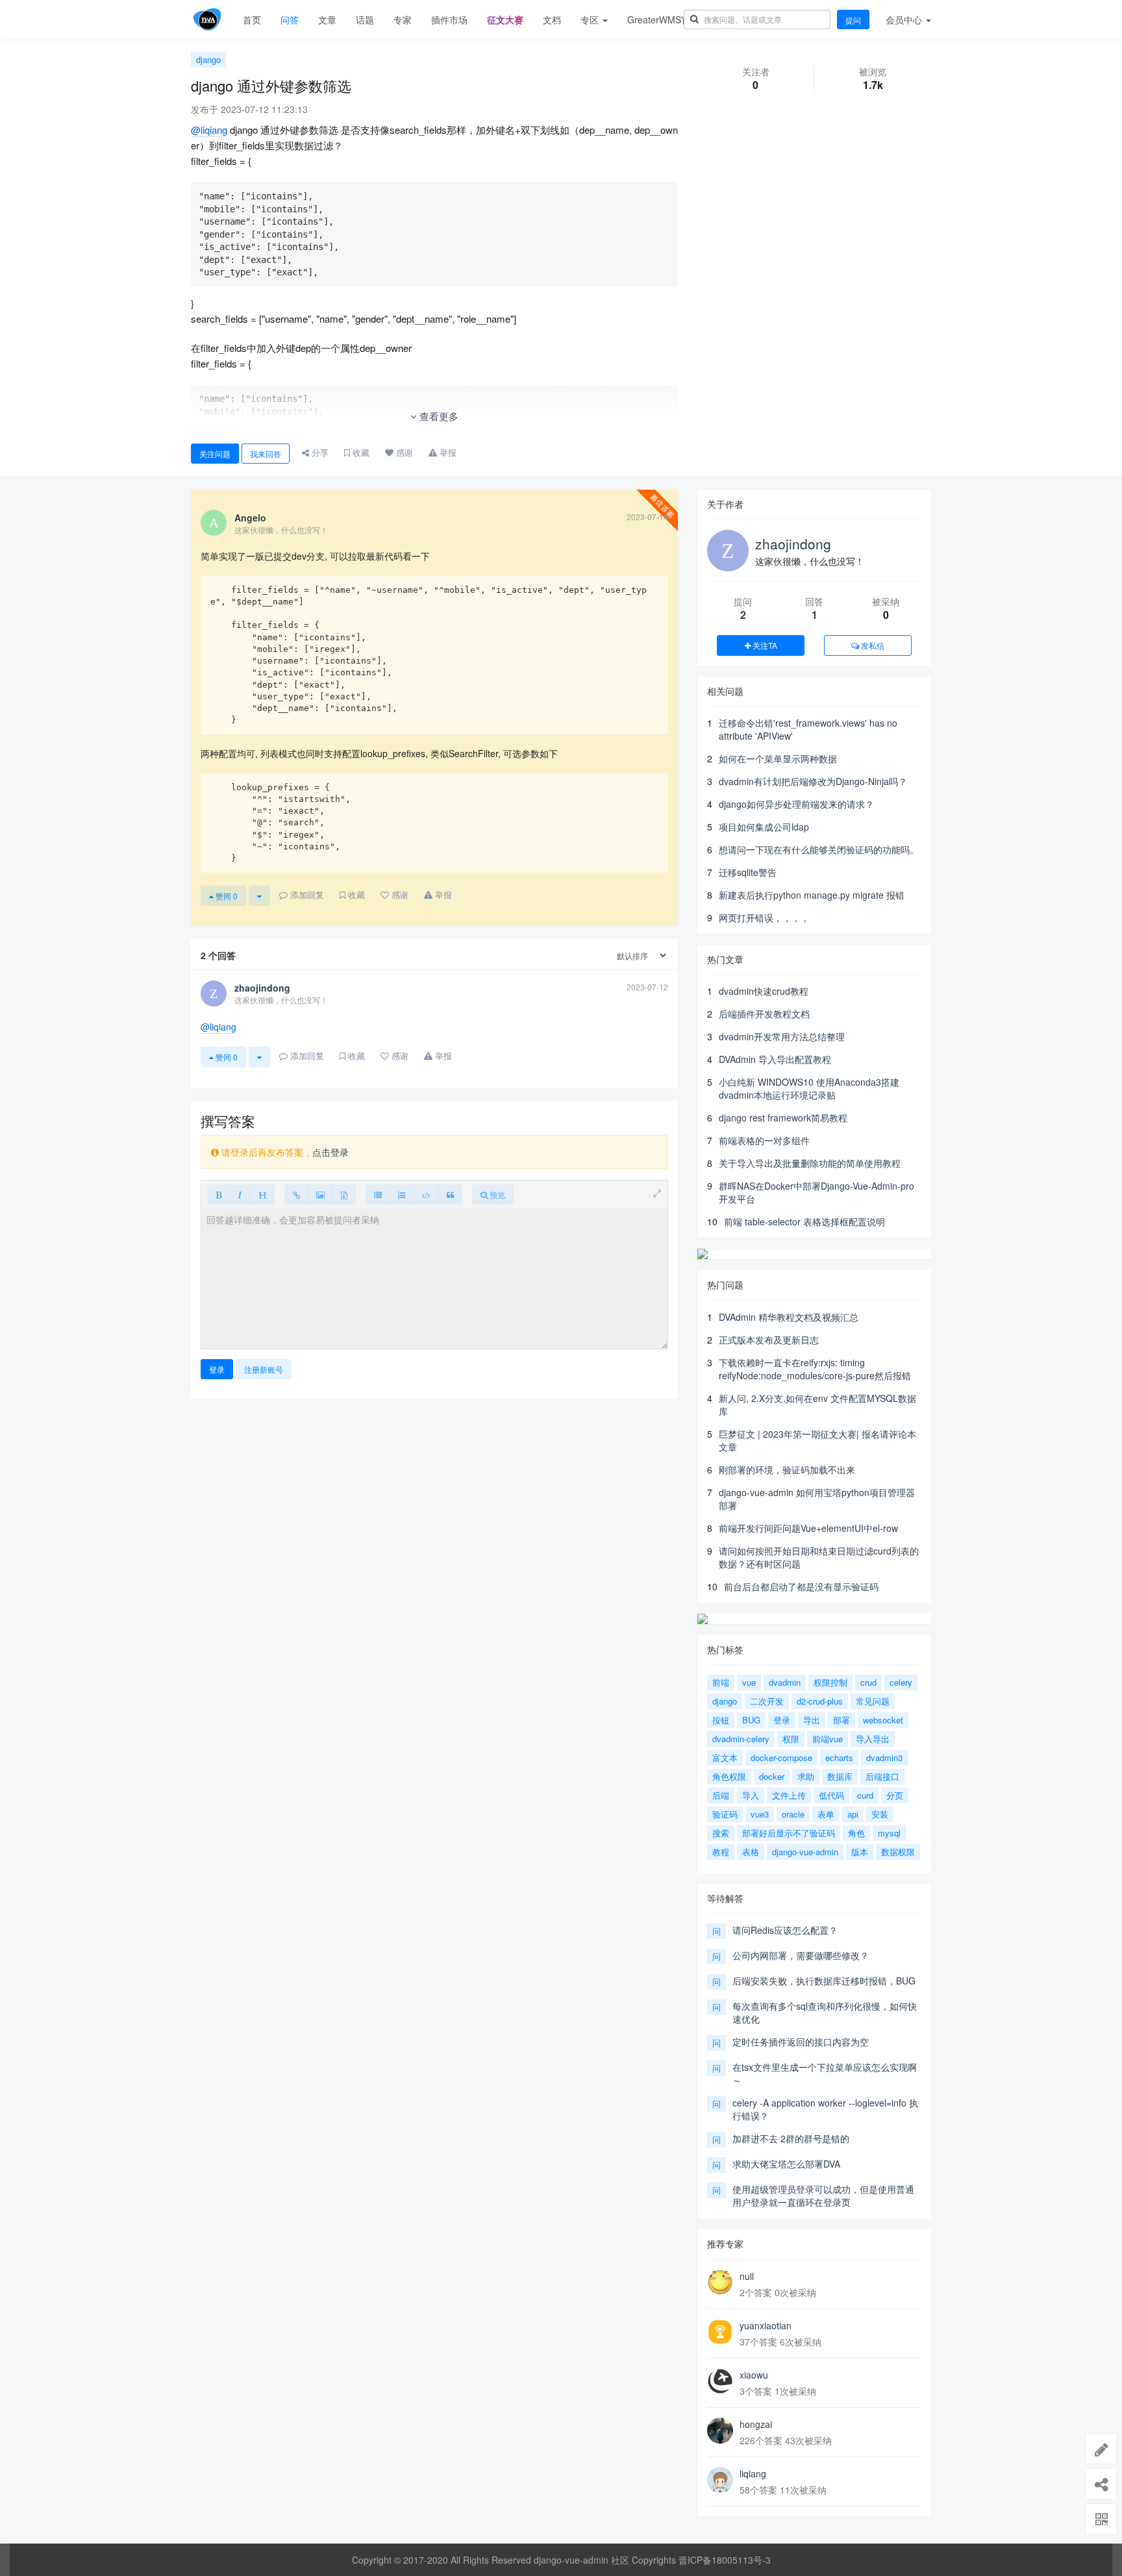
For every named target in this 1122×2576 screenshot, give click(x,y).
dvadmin (785, 1682)
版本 (860, 1852)
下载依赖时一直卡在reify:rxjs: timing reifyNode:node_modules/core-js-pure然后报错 (815, 1369)
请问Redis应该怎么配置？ (785, 1930)
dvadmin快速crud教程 (764, 991)
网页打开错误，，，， (764, 918)
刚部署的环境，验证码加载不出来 (787, 1469)
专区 (591, 19)
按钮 (721, 1720)
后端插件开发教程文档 (764, 1014)
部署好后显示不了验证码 (789, 1833)
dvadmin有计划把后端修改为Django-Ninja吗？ (813, 781)
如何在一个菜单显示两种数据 (778, 758)
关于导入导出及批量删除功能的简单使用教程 (810, 1163)
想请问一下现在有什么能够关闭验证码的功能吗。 (819, 849)
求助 (806, 1776)
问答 (290, 19)
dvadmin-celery (741, 1739)
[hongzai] (720, 2431)
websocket (883, 1720)
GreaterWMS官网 (663, 19)
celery (901, 1682)
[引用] (450, 1194)
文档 (552, 19)
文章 (327, 19)
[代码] (426, 1194)
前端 (721, 1682)
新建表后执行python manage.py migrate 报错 (812, 895)
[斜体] (240, 1194)
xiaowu (754, 2375)
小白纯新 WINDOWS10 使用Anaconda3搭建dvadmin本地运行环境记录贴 (809, 1088)
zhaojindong (793, 544)
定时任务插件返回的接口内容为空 (801, 2042)
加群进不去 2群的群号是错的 (791, 2138)
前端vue (828, 1739)
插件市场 (449, 19)
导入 (751, 1795)
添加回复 (306, 894)
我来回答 (266, 454)
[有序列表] (402, 1194)
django (208, 59)
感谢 (403, 452)
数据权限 (898, 1852)
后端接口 (882, 1776)
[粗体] (218, 1194)
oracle (793, 1814)
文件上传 (789, 1795)
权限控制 (830, 1682)
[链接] (296, 1194)
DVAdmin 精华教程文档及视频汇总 (789, 1317)
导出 (812, 1720)
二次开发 (767, 1701)
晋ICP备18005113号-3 (725, 2560)
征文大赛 (505, 19)
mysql (889, 1833)
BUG (751, 1720)
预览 (496, 1194)
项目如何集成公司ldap (764, 827)
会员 (904, 19)
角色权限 (729, 1776)
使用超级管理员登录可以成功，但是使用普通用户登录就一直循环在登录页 (823, 2195)
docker (772, 1776)
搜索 (721, 1833)
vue (749, 1682)
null (747, 2276)
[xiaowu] (720, 2381)
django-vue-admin (805, 1852)
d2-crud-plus (820, 1701)
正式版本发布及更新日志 (769, 1340)
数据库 (840, 1776)
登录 (217, 1369)
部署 (841, 1720)
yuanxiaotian (766, 2325)
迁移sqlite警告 (748, 872)
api (853, 1814)
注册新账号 (264, 1369)
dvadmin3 (884, 1757)
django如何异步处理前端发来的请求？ (796, 804)
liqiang (753, 2473)
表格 (751, 1852)
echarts (839, 1757)
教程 (721, 1852)
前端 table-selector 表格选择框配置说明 (804, 1221)
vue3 (760, 1814)
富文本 (725, 1757)
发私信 (872, 645)
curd (865, 1795)
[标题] (262, 1194)
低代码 (831, 1795)
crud (868, 1682)
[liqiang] (720, 2480)
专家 (403, 19)
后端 (721, 1795)
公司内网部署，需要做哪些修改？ (801, 1955)
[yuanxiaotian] (720, 2332)
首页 (252, 19)
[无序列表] (378, 1194)
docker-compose (781, 1757)
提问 (853, 20)
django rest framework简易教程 (783, 1118)
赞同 (226, 896)
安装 (880, 1814)
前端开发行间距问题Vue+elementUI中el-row (808, 1528)
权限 (791, 1739)
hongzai (756, 2424)
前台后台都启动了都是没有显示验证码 (801, 1586)
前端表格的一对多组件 (764, 1140)
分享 (319, 452)
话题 (365, 19)
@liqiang (209, 130)
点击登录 (330, 1152)
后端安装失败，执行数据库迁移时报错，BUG (824, 1981)
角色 (856, 1833)
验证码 (725, 1814)
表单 (826, 1814)
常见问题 (873, 1701)
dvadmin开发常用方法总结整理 (782, 1036)
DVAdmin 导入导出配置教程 (775, 1059)
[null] (720, 2282)
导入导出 (873, 1739)
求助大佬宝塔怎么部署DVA (786, 2164)
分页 (895, 1795)
